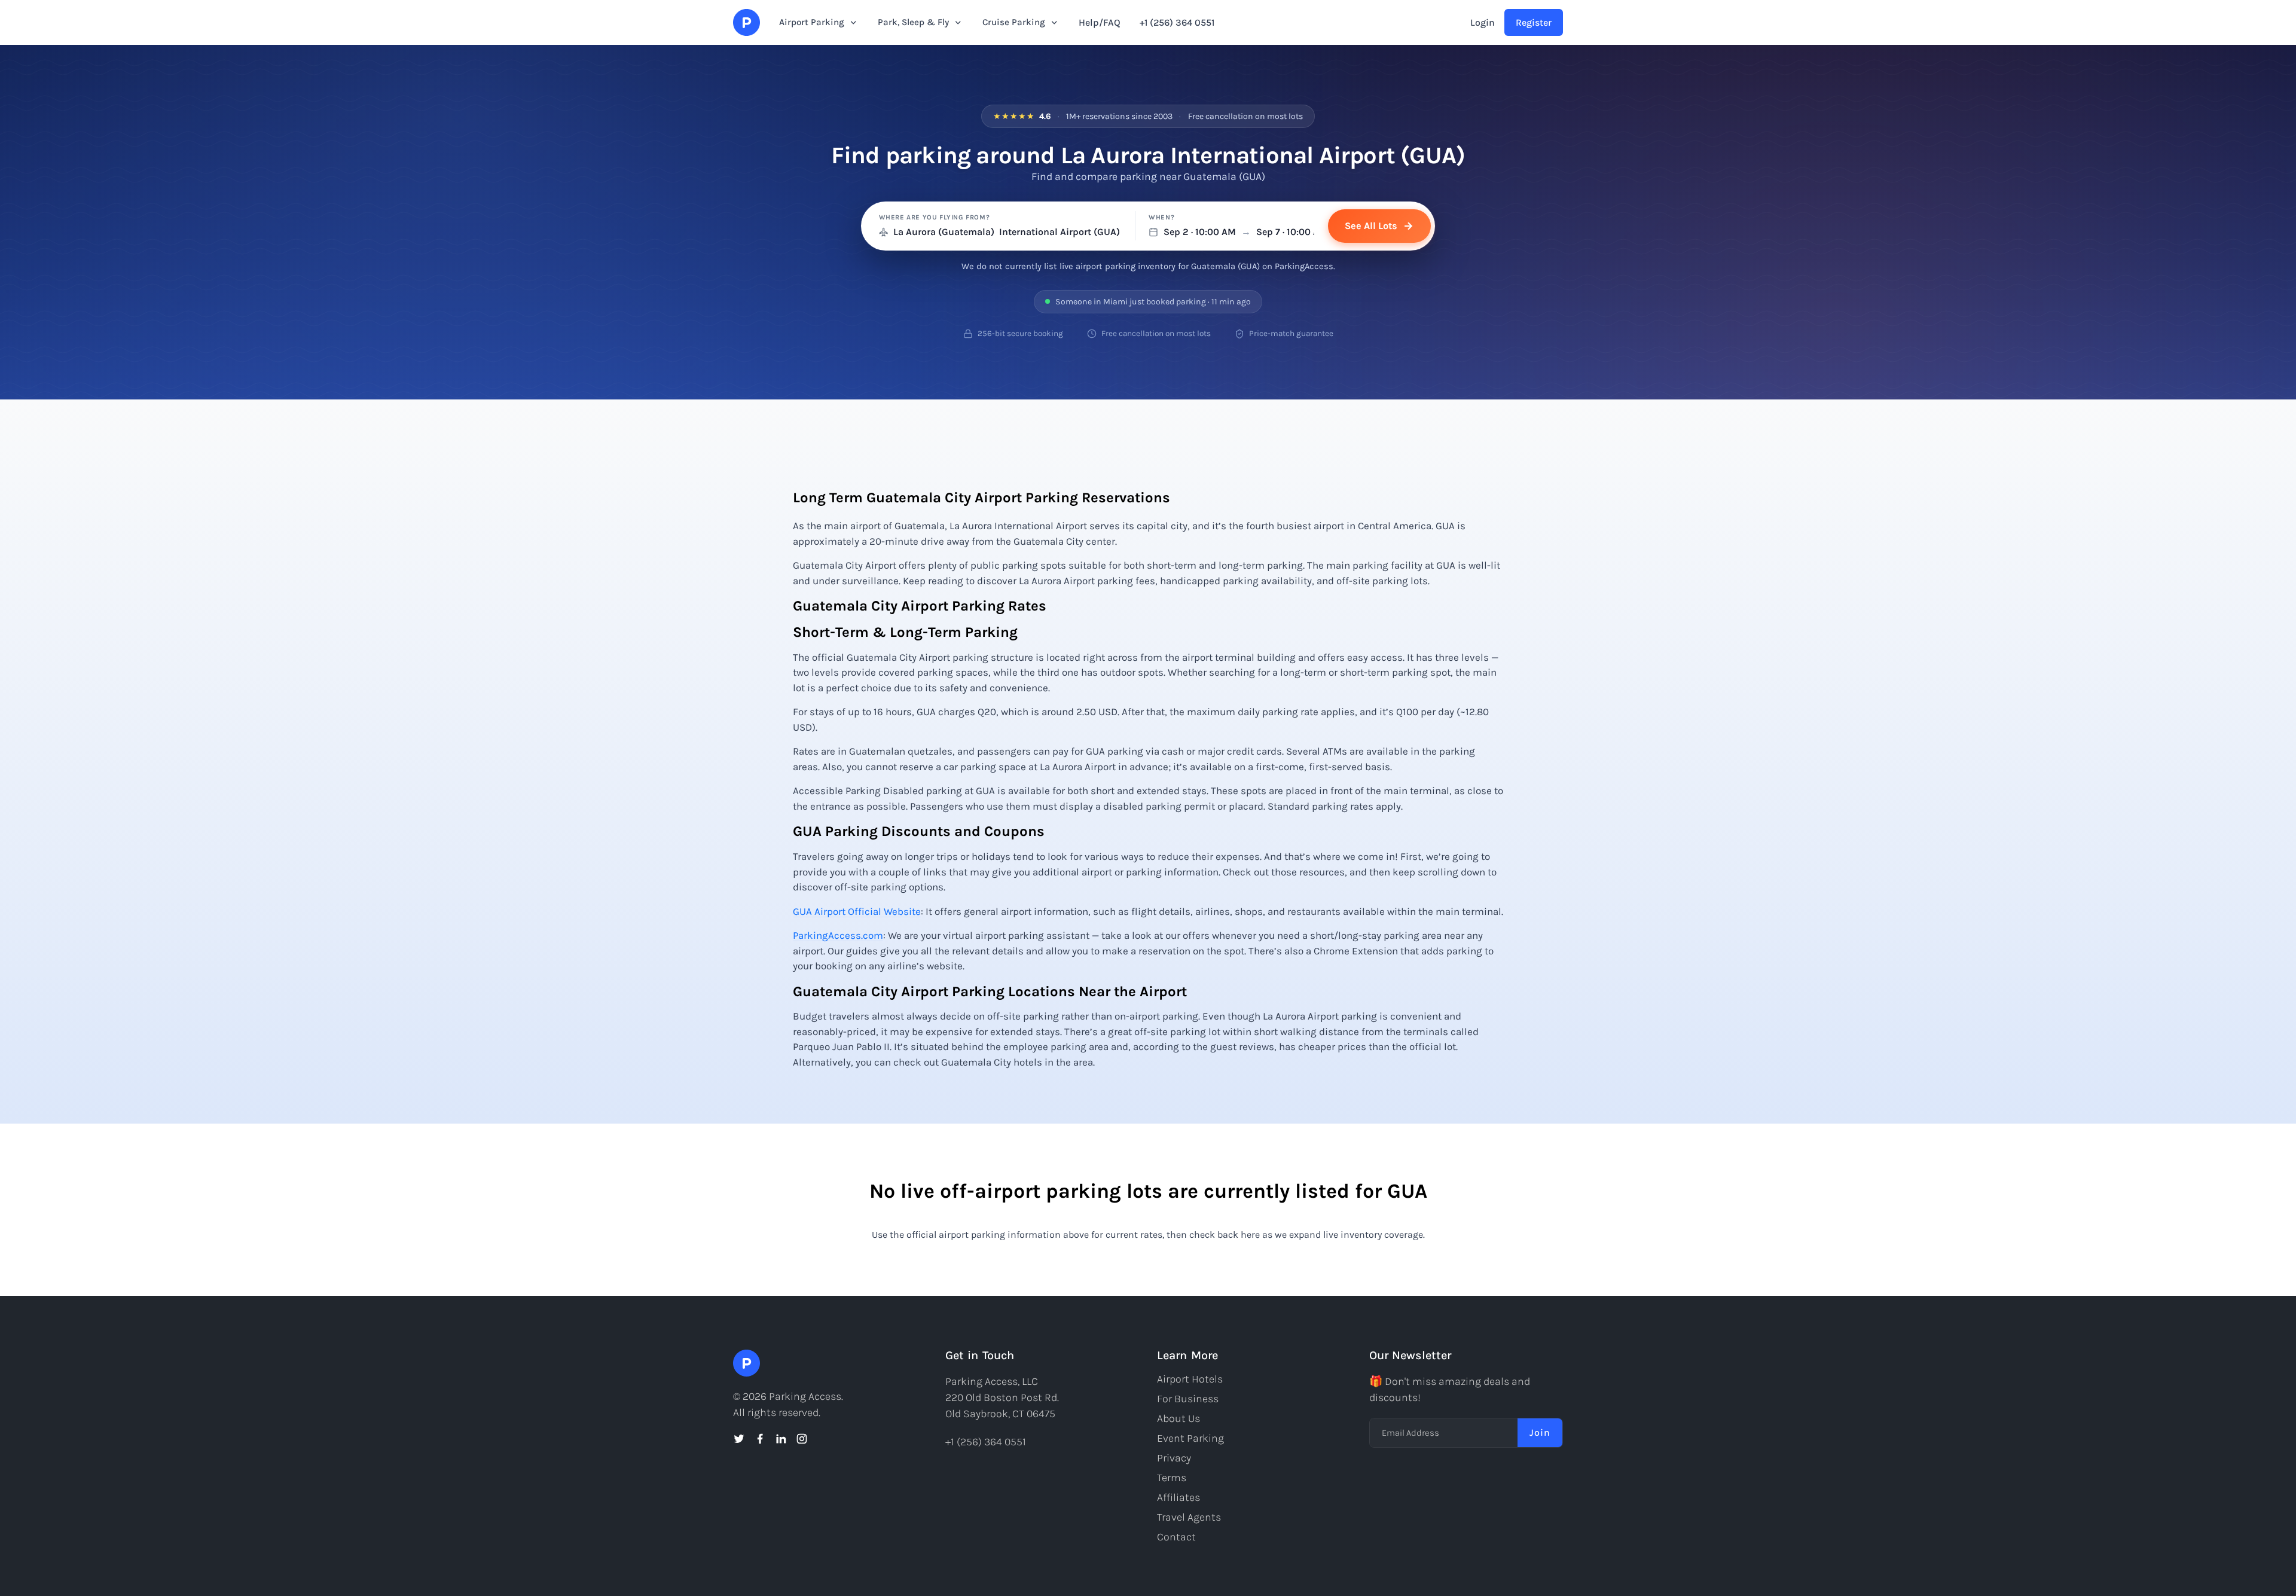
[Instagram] (802, 1439)
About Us (1178, 1418)
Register (1534, 22)
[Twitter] (739, 1439)
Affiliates (1178, 1497)
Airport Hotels (1190, 1379)
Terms (1172, 1478)
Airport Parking (812, 22)
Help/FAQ (1100, 22)
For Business (1188, 1399)
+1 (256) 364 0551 (1177, 22)
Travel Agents (1189, 1517)
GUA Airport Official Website (857, 911)
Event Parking (1190, 1438)
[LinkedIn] (781, 1439)
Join (1540, 1432)
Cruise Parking (1014, 22)
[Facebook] (760, 1439)
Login (1483, 22)
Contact (1176, 1537)
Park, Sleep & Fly (913, 22)
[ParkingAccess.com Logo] (746, 22)
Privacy (1174, 1458)
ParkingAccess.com (838, 935)
